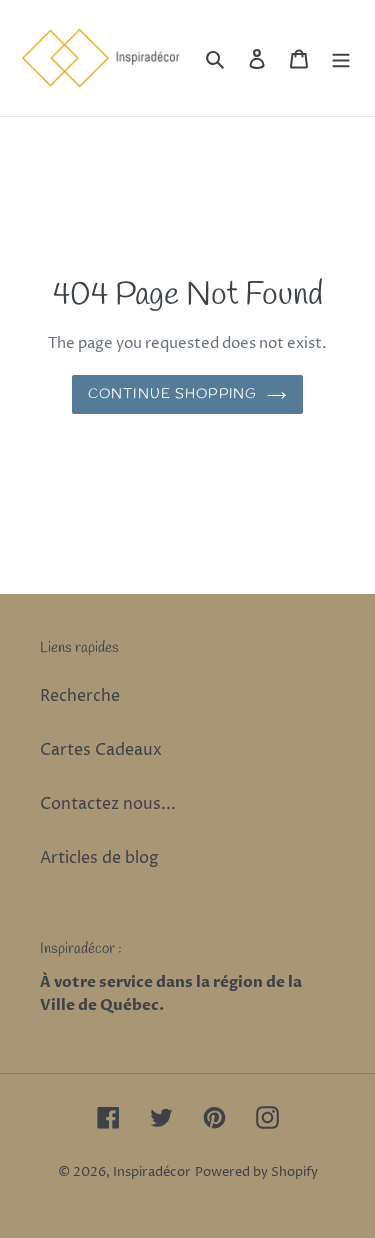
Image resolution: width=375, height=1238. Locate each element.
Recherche (80, 696)
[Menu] (341, 58)
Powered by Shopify (256, 1172)
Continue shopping (172, 394)
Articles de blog (99, 858)
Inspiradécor (152, 1172)
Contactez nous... (108, 804)
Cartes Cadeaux (101, 750)
